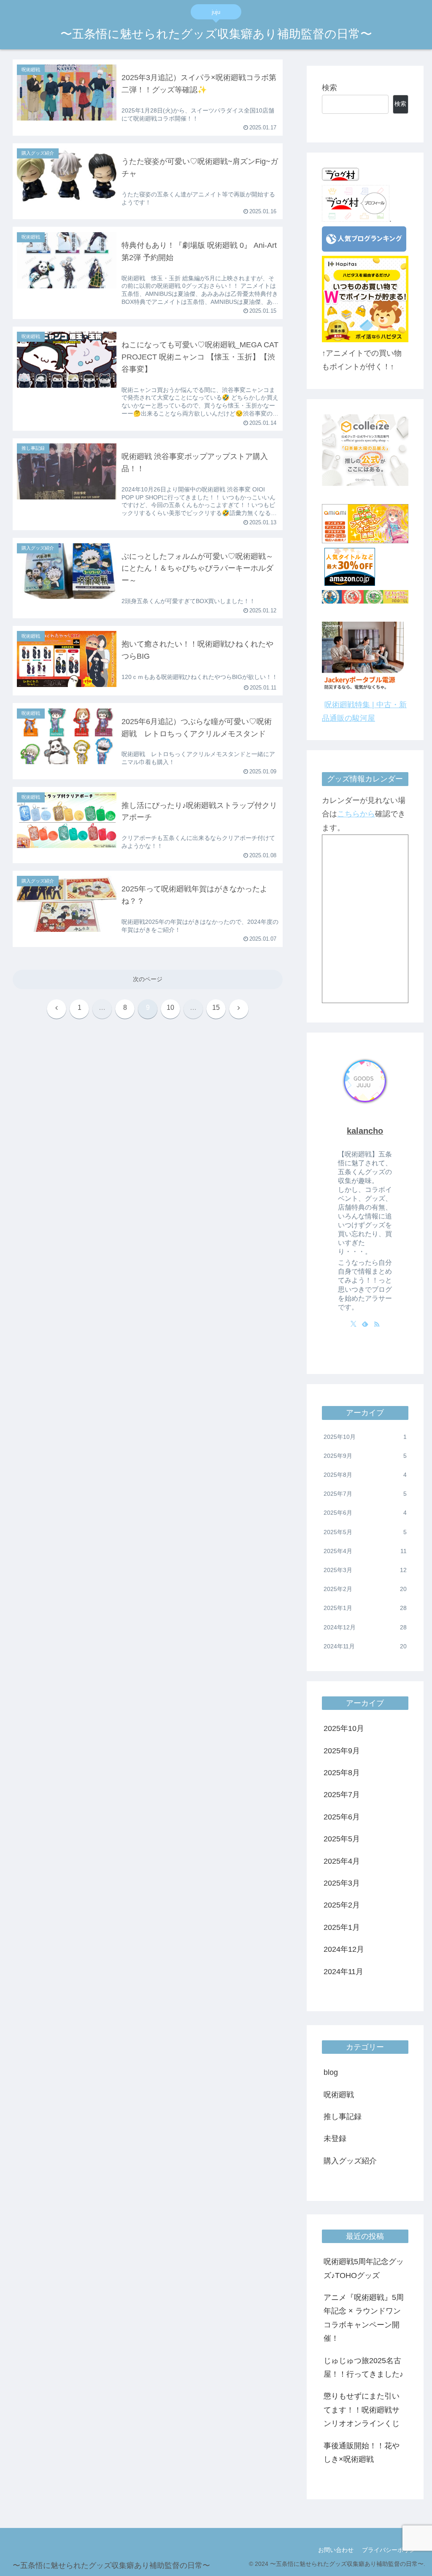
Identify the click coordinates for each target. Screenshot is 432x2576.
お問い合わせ (336, 2550)
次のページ (148, 979)
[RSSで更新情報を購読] (377, 1324)
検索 (329, 88)
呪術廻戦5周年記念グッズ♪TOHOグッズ (364, 2268)
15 (216, 1008)
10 (170, 1008)
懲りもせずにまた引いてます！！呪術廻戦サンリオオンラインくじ (362, 2410)
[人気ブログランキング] (364, 249)
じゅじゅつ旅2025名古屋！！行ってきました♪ (363, 2367)
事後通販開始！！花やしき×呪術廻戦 (362, 2453)
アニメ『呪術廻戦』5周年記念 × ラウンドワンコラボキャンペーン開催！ (364, 2318)
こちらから (356, 814)
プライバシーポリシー (391, 2550)
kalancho (365, 1131)
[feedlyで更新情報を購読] (365, 1324)
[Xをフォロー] (354, 1324)
